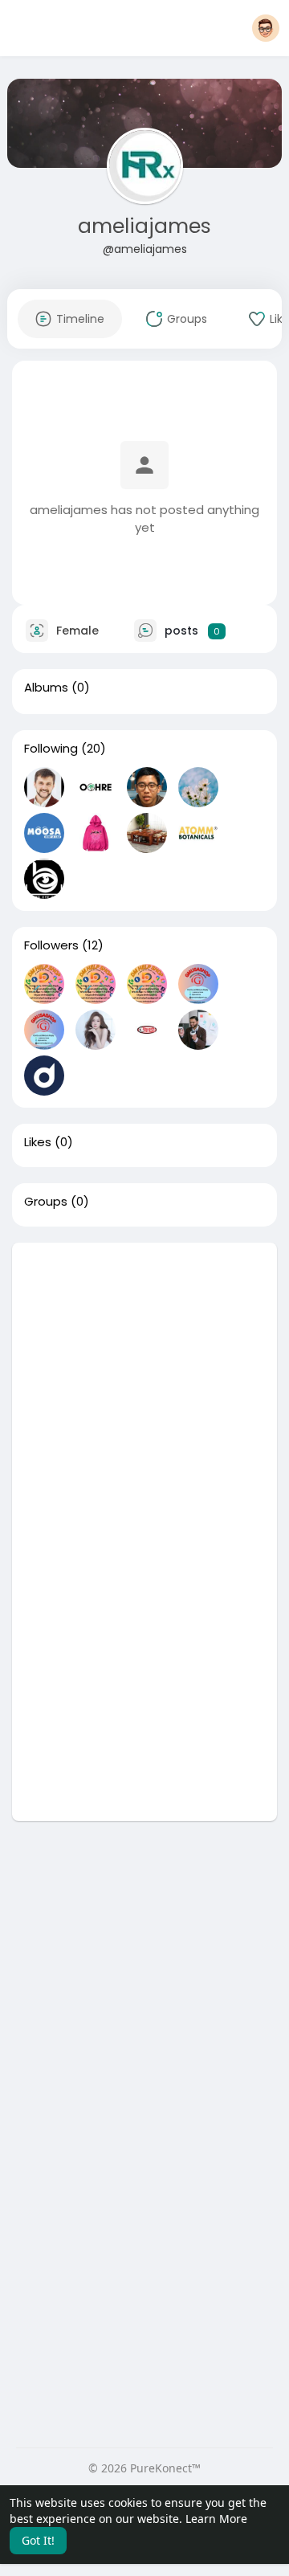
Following (51, 749)
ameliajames (144, 226)
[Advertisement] (144, 1387)
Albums (46, 688)
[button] (266, 28)
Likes (38, 1142)
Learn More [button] (216, 2519)
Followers (51, 945)
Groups (46, 1202)
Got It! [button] (38, 2540)
